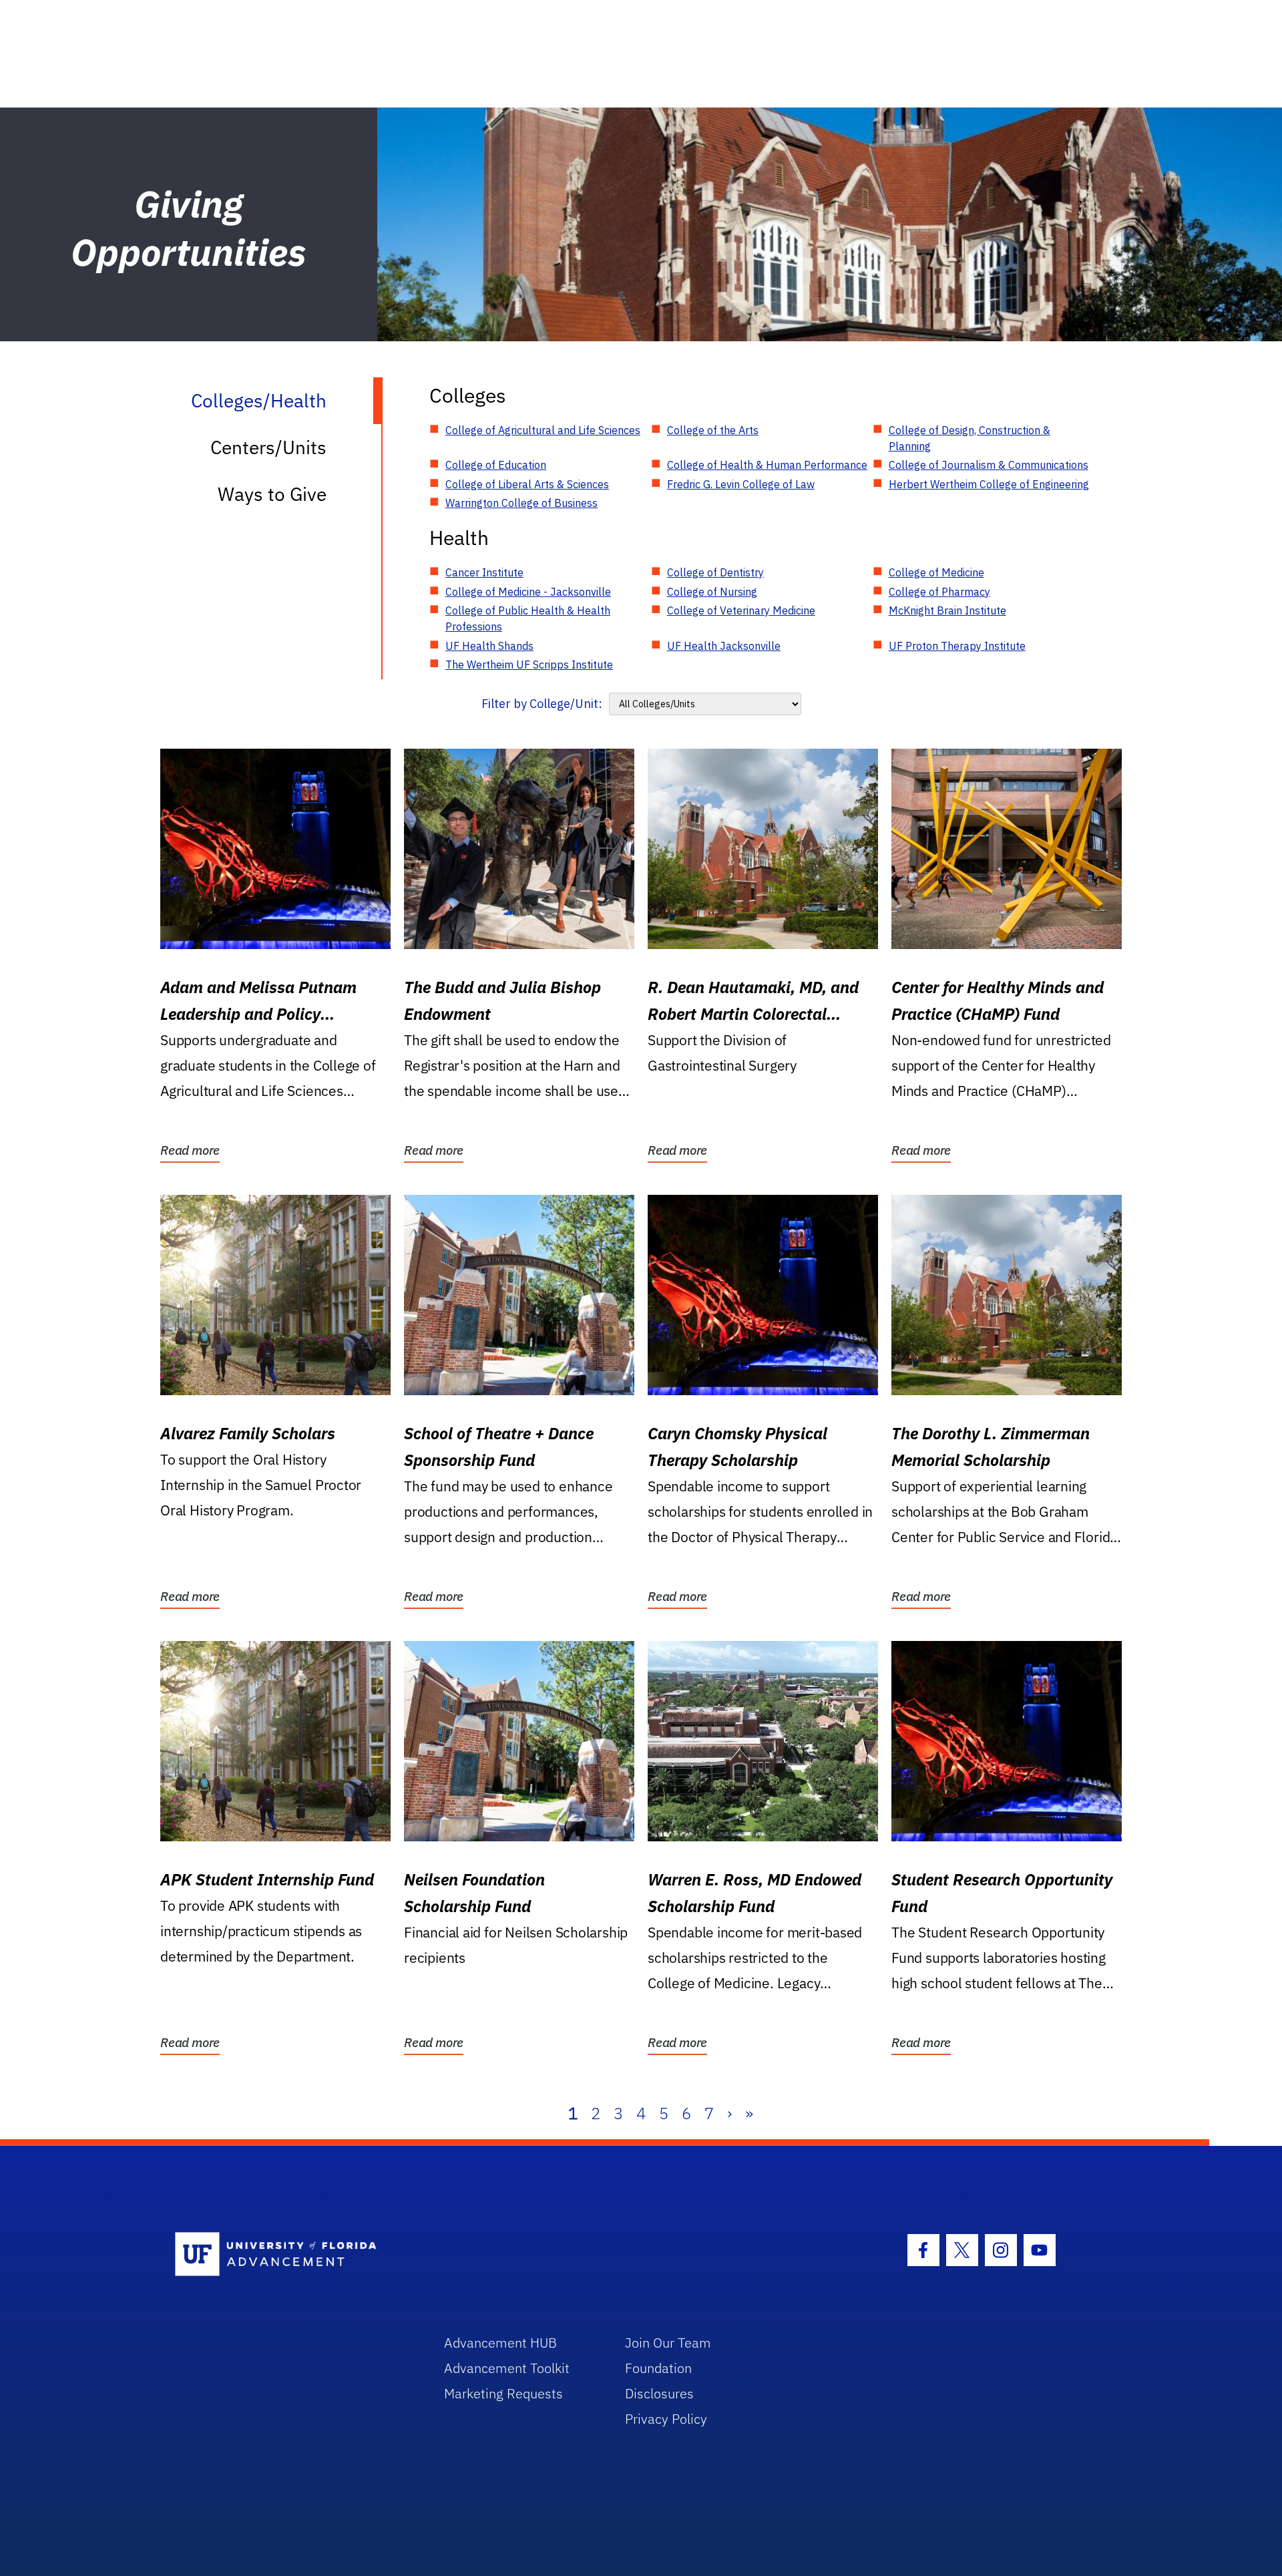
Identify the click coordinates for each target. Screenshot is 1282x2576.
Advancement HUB (500, 2343)
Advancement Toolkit (507, 2368)
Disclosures (659, 2393)
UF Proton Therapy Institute (957, 646)
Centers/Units (268, 447)
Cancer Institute (484, 572)
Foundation (658, 2368)
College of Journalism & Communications (989, 465)
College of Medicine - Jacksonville (528, 592)
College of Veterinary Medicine (741, 610)
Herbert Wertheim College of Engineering (989, 484)
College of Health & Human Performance (767, 465)
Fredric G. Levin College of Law (741, 484)
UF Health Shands (489, 646)
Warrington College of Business (521, 503)
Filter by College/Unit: (542, 704)
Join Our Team (668, 2343)
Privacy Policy (666, 2419)
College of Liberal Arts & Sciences (527, 484)
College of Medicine (936, 572)
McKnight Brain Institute (947, 610)
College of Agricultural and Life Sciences (543, 430)
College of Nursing (712, 592)
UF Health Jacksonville (724, 646)
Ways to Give (272, 494)
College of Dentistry (715, 572)
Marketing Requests (503, 2393)
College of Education (496, 465)
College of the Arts (713, 430)
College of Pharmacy (939, 592)
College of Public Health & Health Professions (528, 618)
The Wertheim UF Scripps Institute (529, 665)
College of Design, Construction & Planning (970, 438)
